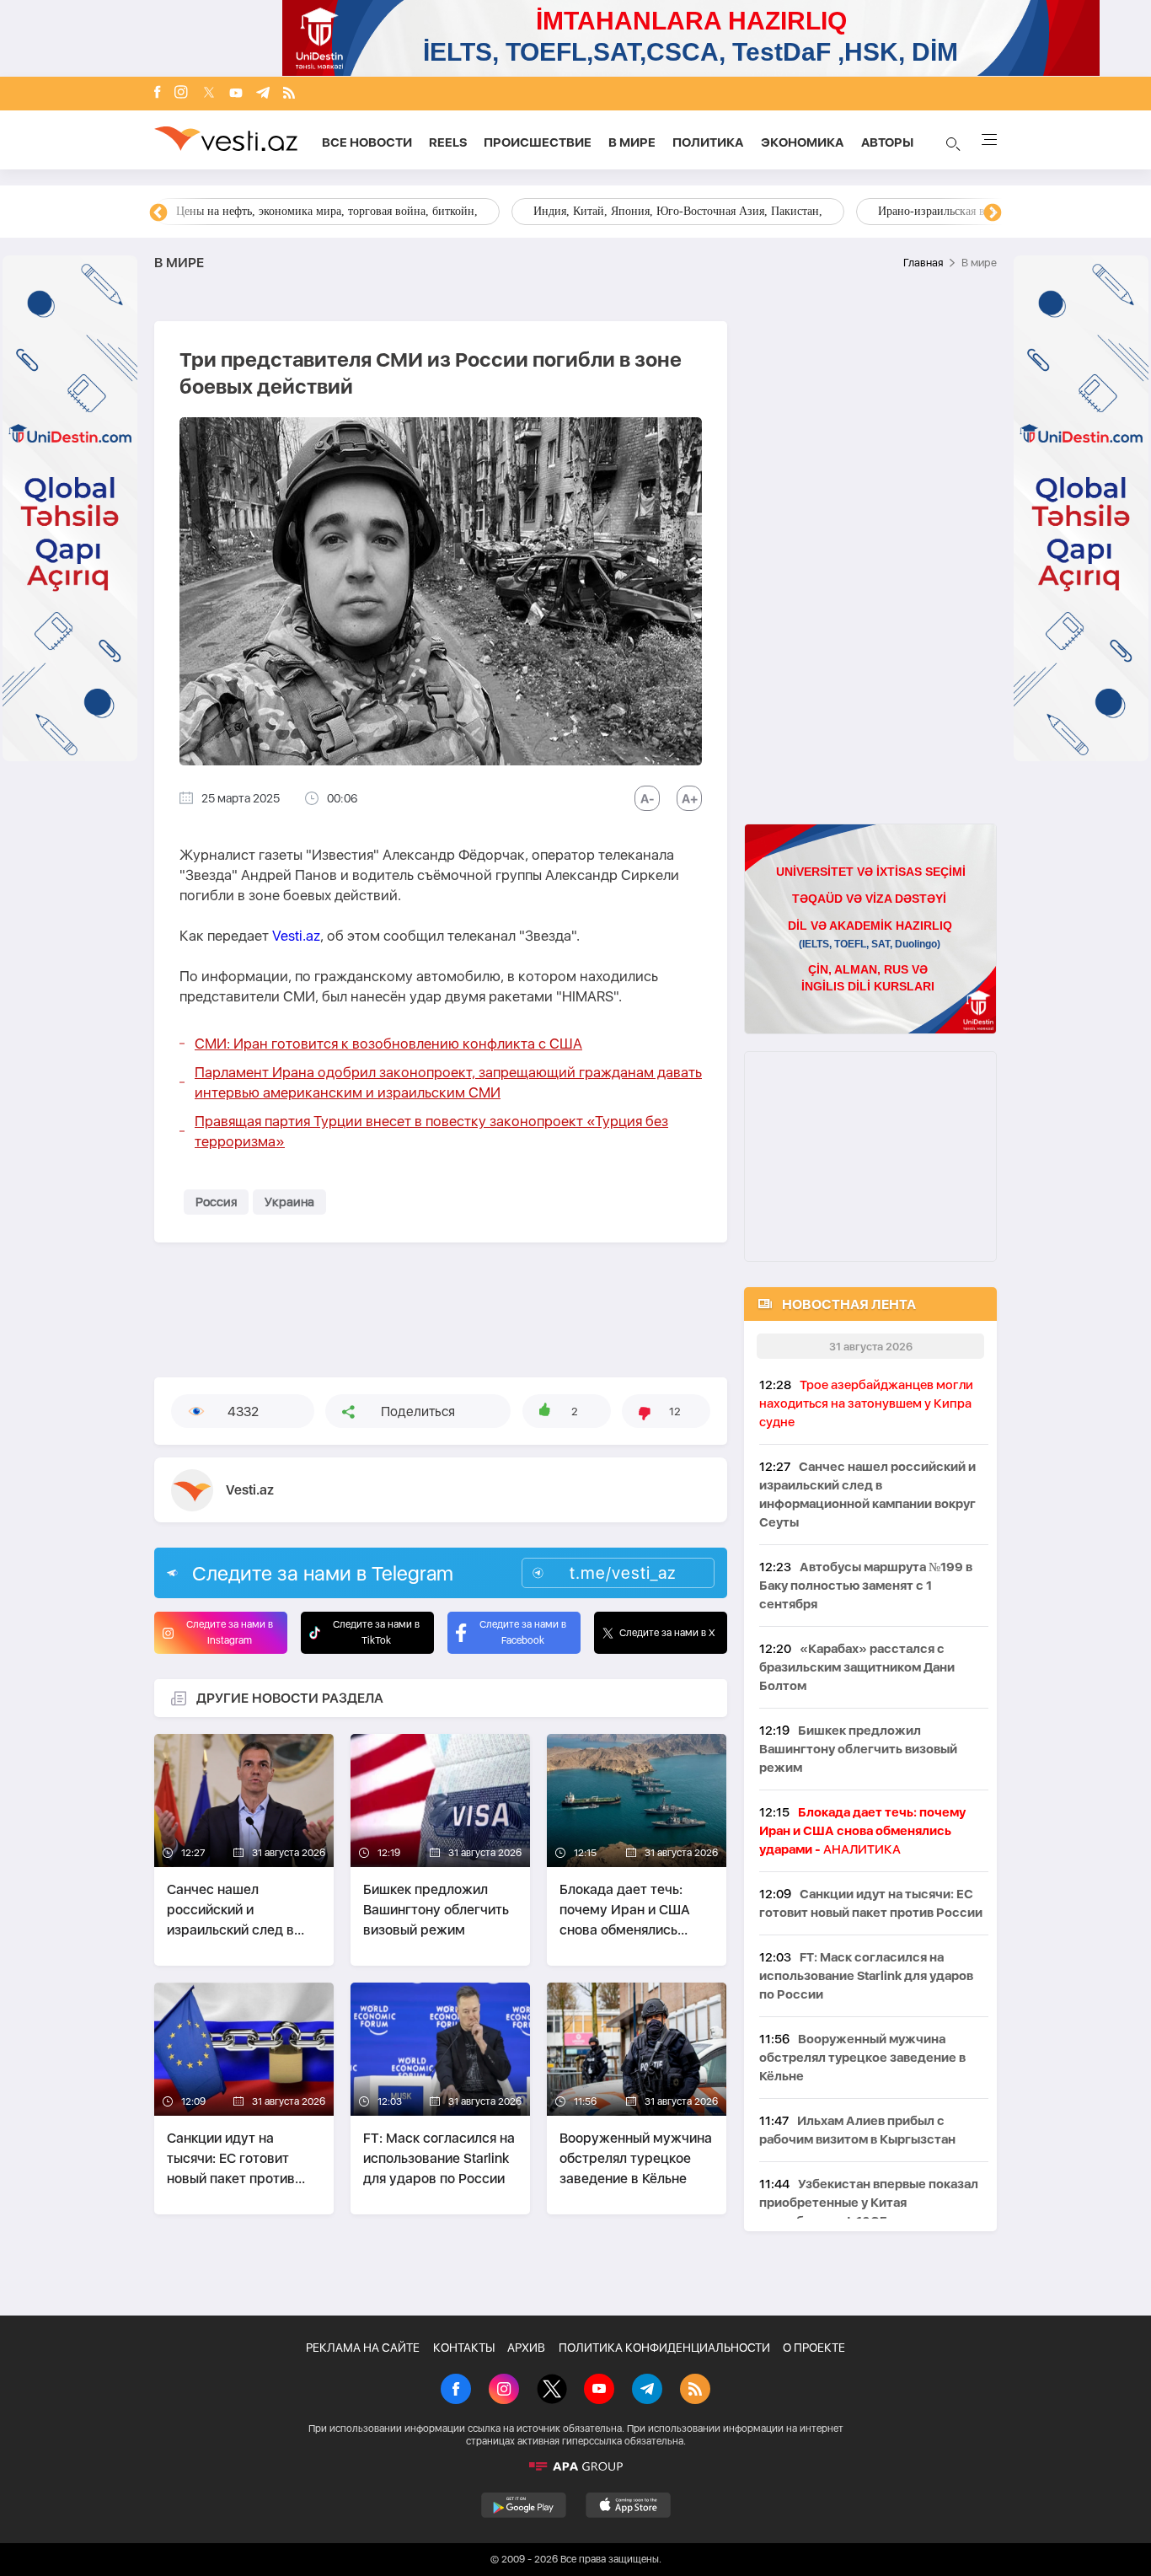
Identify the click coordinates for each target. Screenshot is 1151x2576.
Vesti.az (296, 936)
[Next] (993, 213)
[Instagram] (181, 94)
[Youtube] (236, 94)
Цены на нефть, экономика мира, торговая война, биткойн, (327, 211)
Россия (216, 1202)
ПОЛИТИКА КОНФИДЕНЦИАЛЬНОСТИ (664, 2348)
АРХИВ (526, 2348)
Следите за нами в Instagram (230, 1632)
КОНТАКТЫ (464, 2348)
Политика (708, 142)
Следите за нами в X (667, 1633)
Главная (923, 263)
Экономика (803, 142)
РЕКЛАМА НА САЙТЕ (363, 2348)
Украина (289, 1202)
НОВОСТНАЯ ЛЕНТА (849, 1304)
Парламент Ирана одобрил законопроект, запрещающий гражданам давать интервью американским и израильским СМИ (448, 1082)
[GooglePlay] (524, 2505)
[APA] (575, 2466)
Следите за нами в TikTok (376, 1632)
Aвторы (887, 142)
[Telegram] (263, 94)
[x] (209, 94)
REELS (448, 142)
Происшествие (538, 142)
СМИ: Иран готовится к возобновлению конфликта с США (388, 1044)
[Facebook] (158, 94)
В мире (632, 142)
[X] (552, 2391)
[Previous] (158, 213)
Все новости (367, 142)
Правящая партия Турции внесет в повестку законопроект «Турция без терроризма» (431, 1131)
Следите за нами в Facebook (523, 1632)
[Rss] (289, 94)
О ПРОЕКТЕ (814, 2348)
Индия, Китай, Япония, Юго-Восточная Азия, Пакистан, (678, 211)
